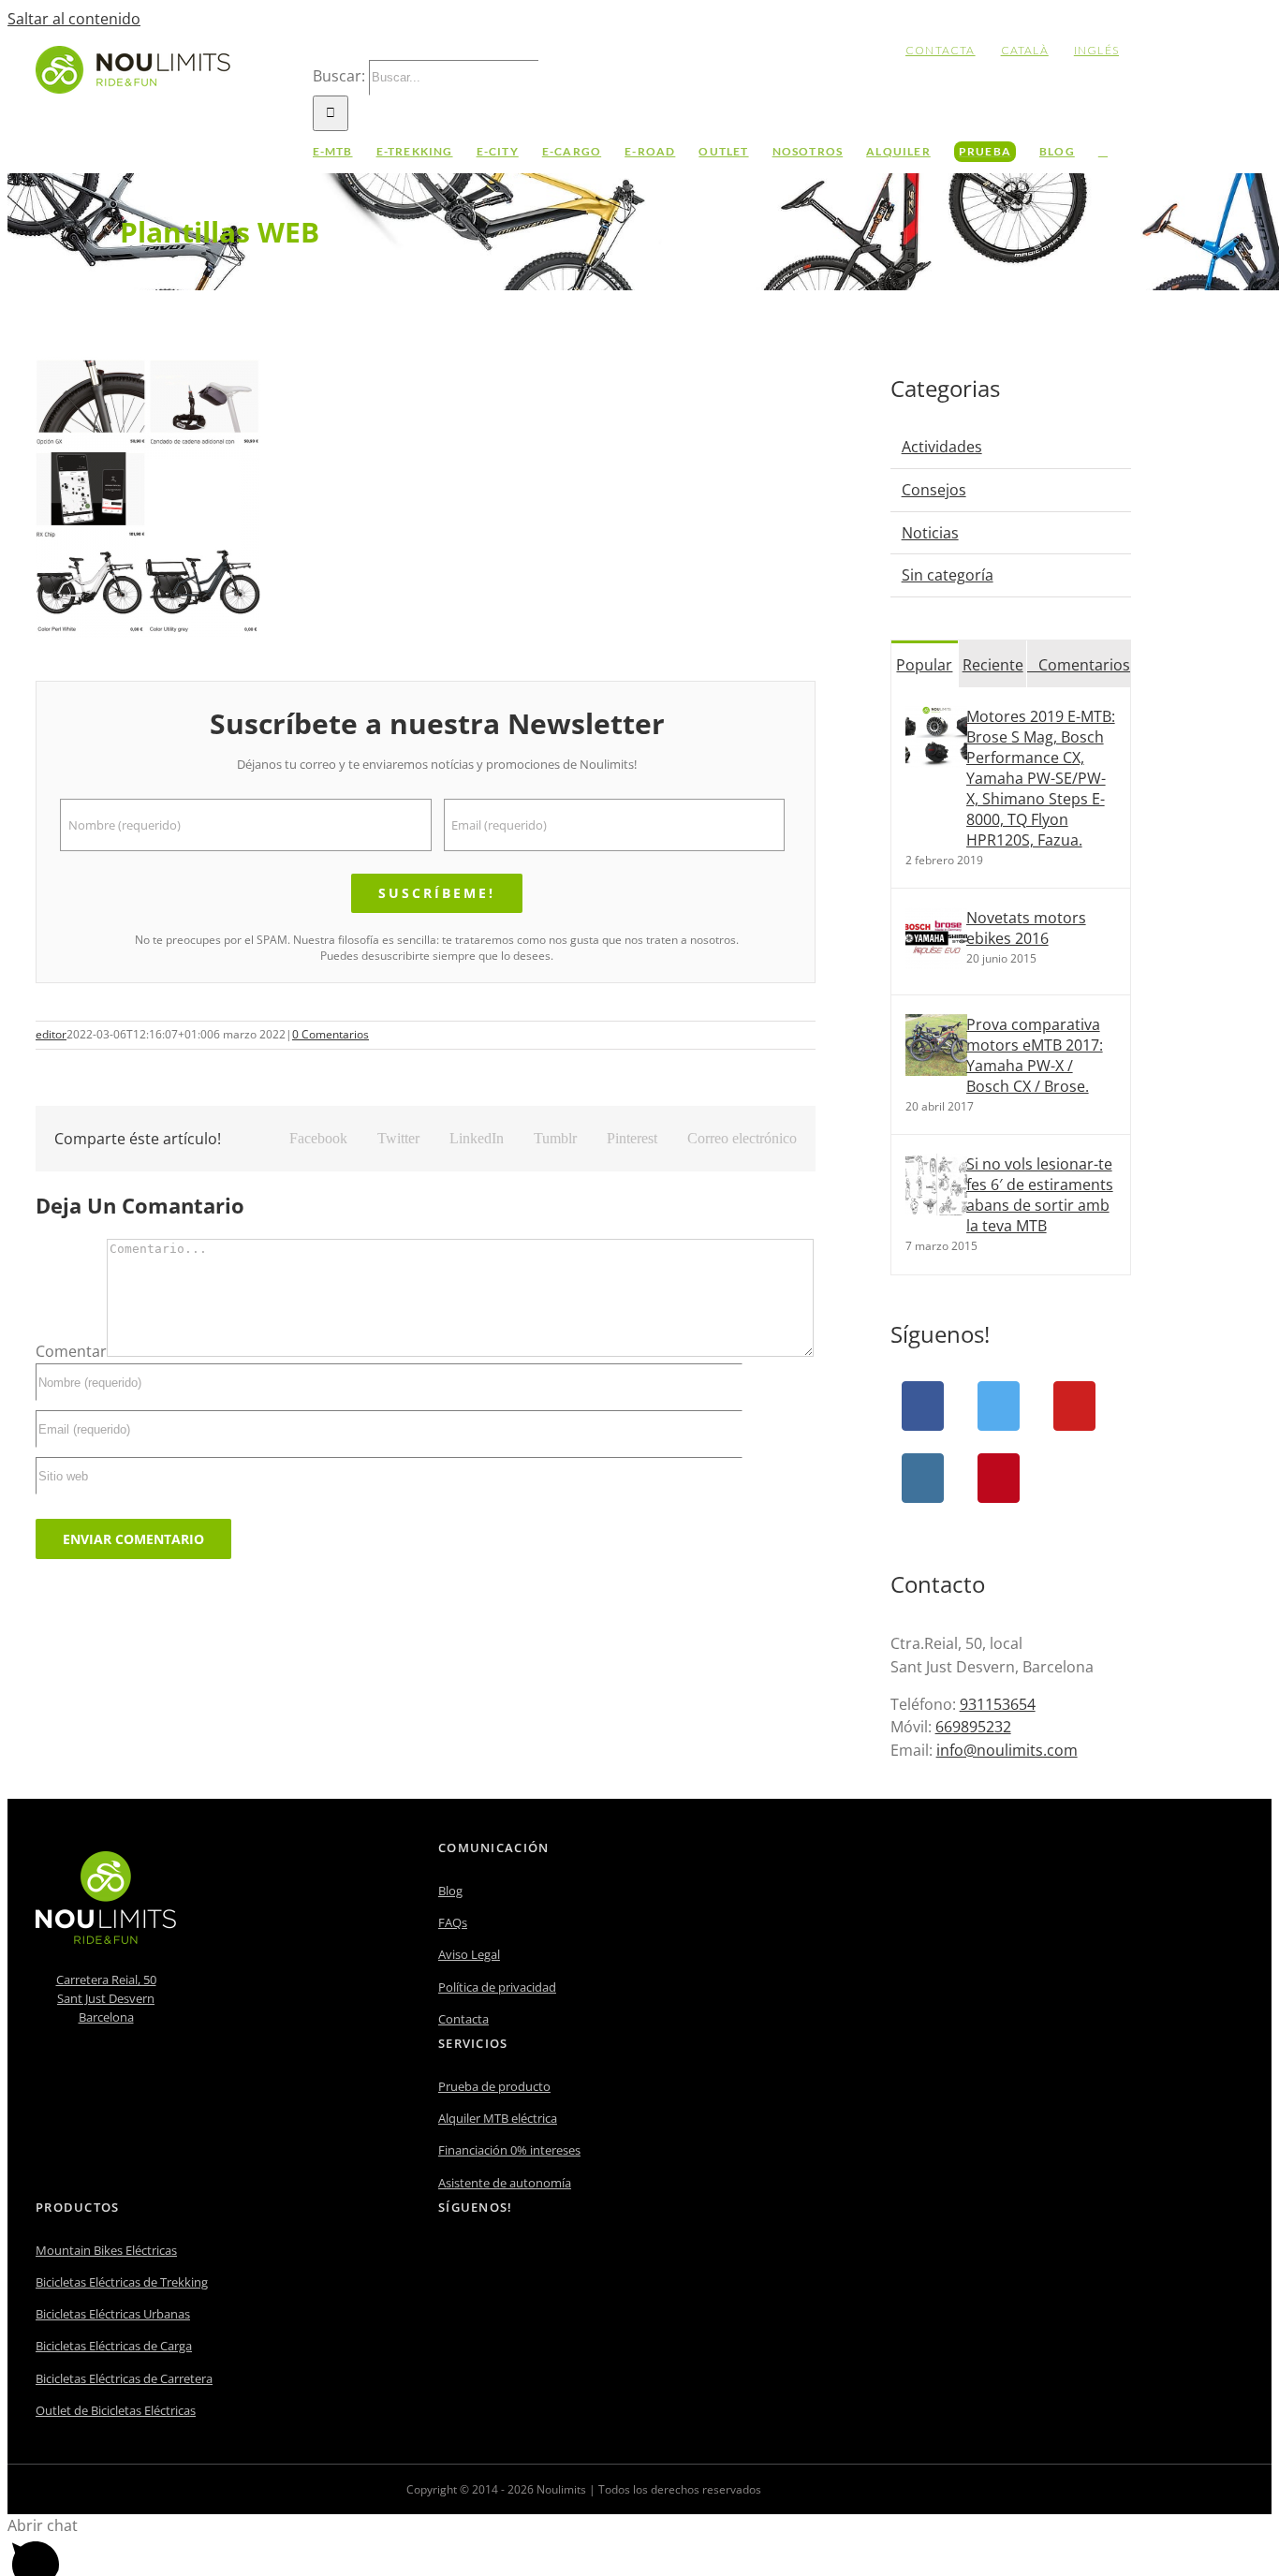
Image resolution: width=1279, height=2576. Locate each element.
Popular (924, 665)
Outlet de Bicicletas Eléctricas (116, 2410)
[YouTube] (1074, 1406)
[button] (1103, 152)
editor (51, 1034)
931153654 (998, 1704)
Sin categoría (948, 575)
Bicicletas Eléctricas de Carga (114, 2346)
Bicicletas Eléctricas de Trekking (122, 2282)
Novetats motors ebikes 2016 (1026, 928)
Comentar (71, 1351)
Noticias (930, 533)
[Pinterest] (999, 1478)
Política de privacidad (497, 1987)
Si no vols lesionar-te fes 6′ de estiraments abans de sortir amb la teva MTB (1040, 1195)
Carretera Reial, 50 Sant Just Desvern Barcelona (106, 1998)
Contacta (463, 2019)
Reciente (993, 665)
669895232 (973, 1727)
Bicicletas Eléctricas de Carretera (124, 2378)
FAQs (453, 1922)
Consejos (934, 490)
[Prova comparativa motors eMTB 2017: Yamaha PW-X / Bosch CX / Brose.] (936, 1070)
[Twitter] (999, 1406)
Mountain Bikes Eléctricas (106, 2250)
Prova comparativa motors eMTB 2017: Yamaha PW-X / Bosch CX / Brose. (1035, 1055)
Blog (450, 1891)
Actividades (942, 447)
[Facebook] (923, 1406)
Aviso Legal (469, 1954)
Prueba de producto (494, 2086)
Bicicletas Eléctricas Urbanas (113, 2314)
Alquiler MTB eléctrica (498, 2118)
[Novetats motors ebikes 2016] (936, 964)
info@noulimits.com (1007, 1750)
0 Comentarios (331, 1034)
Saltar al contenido (74, 19)
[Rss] (520, 2258)
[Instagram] (923, 1478)
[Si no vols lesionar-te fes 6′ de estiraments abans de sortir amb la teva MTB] (936, 1210)
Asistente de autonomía (505, 2183)
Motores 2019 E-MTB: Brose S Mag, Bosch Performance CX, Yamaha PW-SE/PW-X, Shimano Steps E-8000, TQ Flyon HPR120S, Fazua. (1041, 778)
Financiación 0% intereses (509, 2150)
